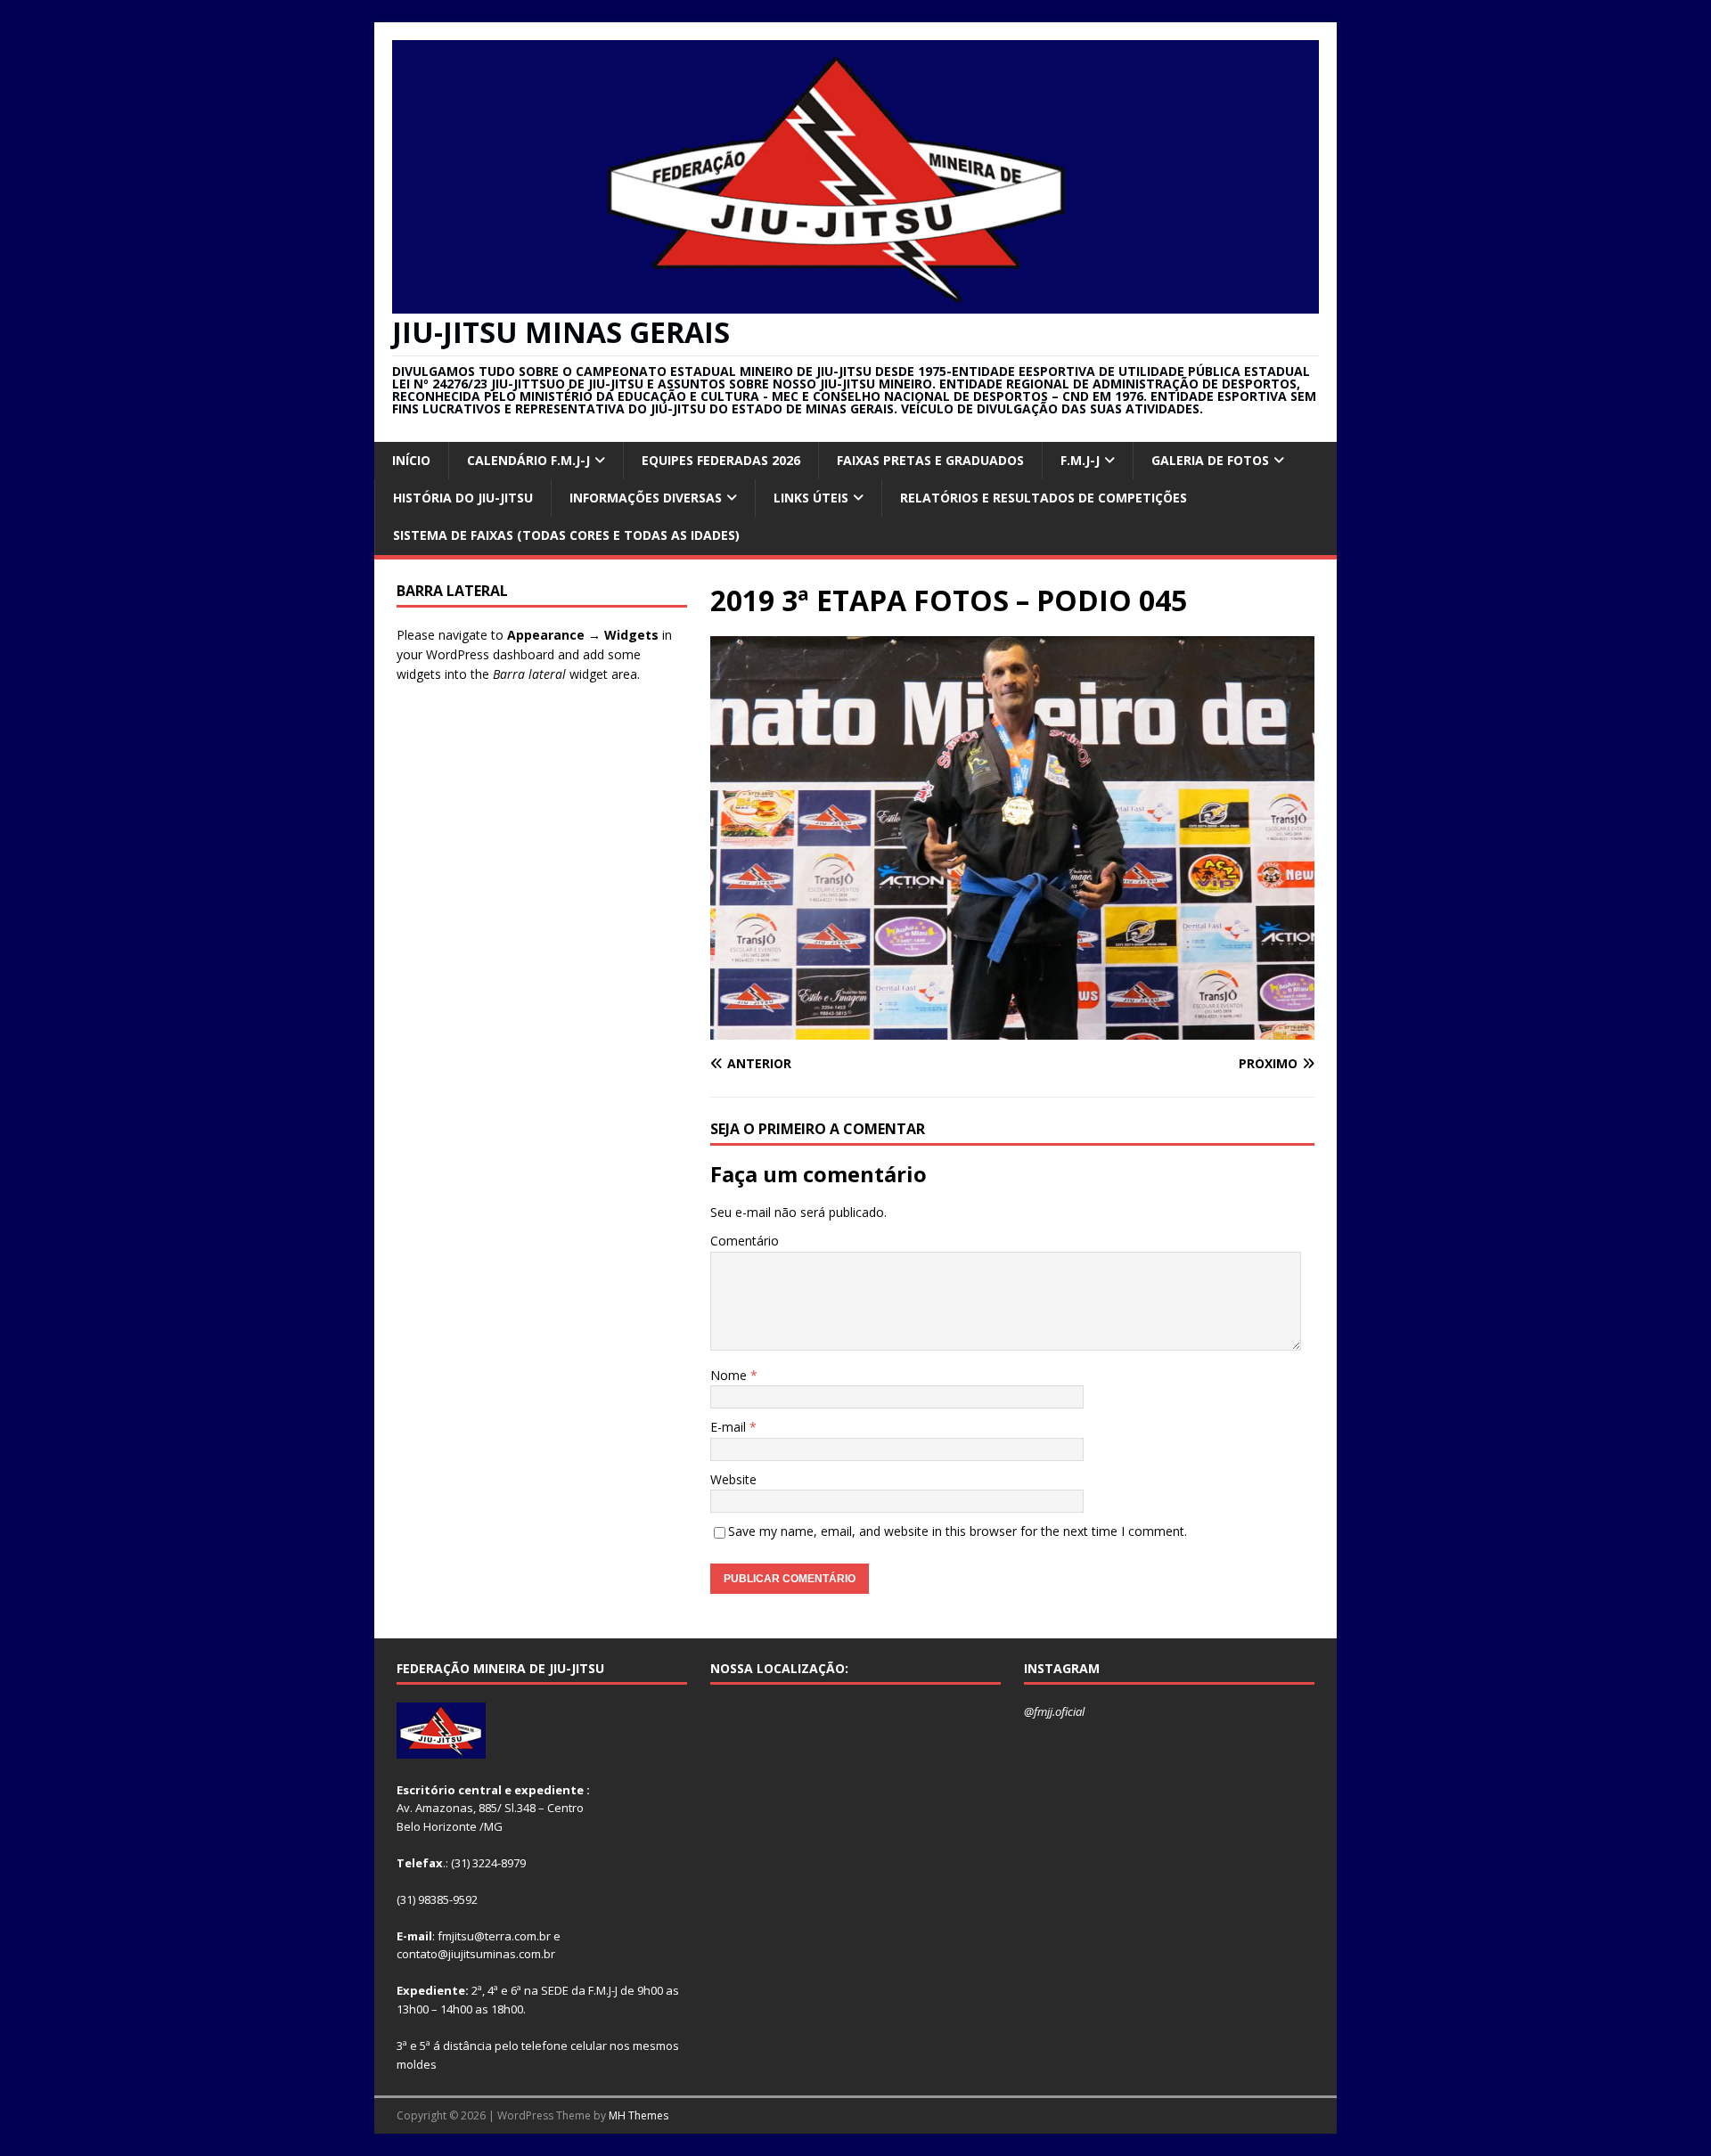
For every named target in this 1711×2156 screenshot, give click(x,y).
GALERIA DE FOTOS (1210, 460)
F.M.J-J (1080, 460)
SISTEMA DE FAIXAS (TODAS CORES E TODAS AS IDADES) (566, 535)
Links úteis (811, 498)
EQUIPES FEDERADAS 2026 (721, 460)
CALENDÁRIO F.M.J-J (528, 460)
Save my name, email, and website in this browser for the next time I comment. (958, 1531)
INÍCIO (411, 460)
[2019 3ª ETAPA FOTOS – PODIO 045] (1012, 1029)
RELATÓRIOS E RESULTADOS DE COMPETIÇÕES (1044, 498)
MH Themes (639, 2115)
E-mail (730, 1427)
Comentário (745, 1241)
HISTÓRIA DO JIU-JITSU (463, 498)
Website (733, 1479)
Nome (730, 1375)
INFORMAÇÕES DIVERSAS (646, 498)
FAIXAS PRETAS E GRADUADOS (930, 460)
